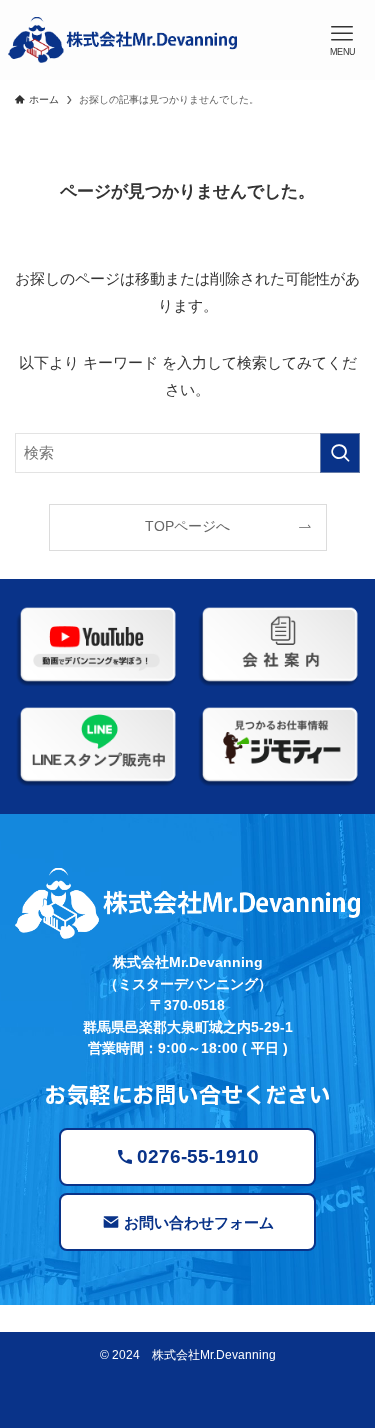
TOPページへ (187, 526)
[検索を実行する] (340, 453)
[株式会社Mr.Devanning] (122, 40)
